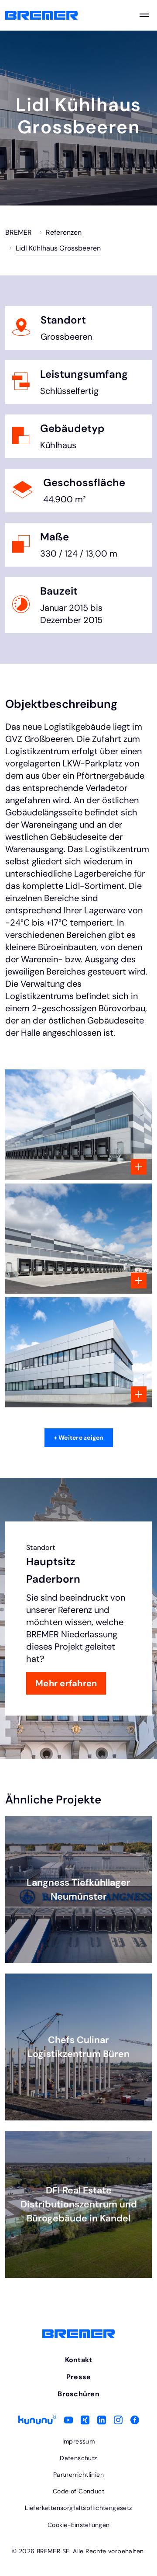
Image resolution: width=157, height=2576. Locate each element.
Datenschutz (78, 2458)
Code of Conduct (78, 2491)
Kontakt (79, 2360)
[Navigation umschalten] (144, 15)
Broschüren (78, 2394)
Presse (79, 2377)
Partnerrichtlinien (78, 2475)
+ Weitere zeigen (79, 1438)
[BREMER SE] (41, 16)
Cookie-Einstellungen (78, 2525)
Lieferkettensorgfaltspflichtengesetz (78, 2508)
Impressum (79, 2441)
